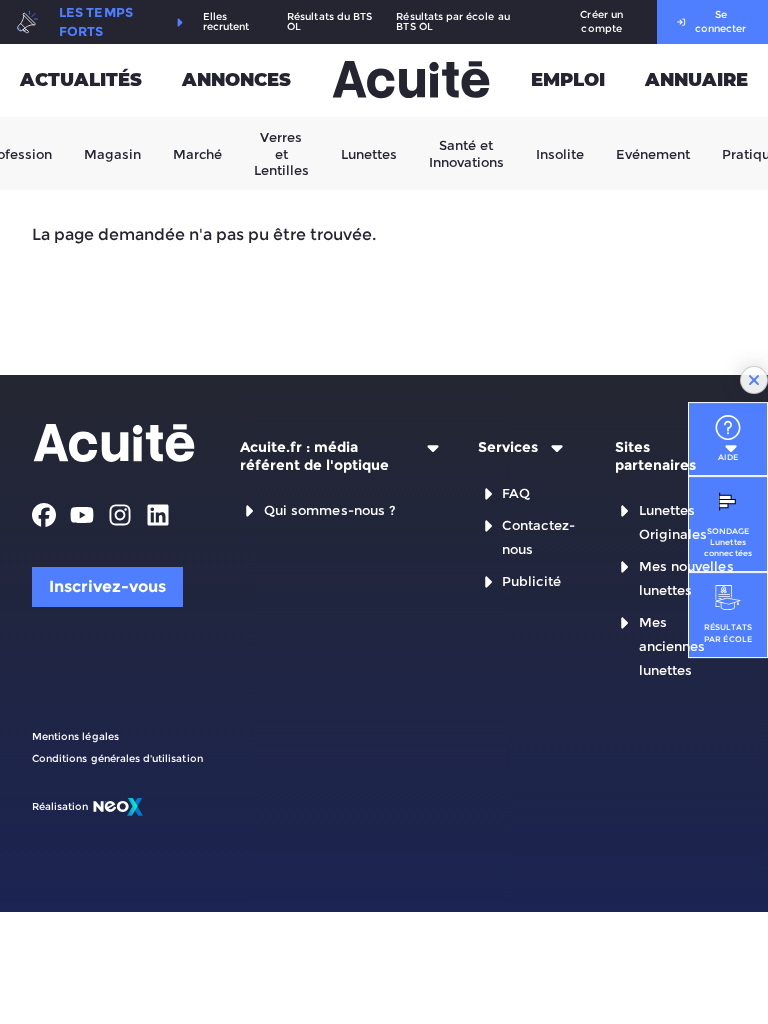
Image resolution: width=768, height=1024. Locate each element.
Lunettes (369, 153)
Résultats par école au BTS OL (452, 22)
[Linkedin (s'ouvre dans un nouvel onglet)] (158, 515)
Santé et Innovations (466, 153)
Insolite (560, 153)
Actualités (81, 80)
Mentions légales (75, 736)
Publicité (531, 581)
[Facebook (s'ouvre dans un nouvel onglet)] (44, 515)
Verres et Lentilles (281, 153)
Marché (197, 153)
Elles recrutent (226, 22)
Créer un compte (601, 21)
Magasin (112, 153)
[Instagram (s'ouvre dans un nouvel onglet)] (120, 515)
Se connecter (720, 21)
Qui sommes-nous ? (330, 510)
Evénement (653, 153)
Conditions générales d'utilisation (117, 758)
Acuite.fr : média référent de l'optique (314, 456)
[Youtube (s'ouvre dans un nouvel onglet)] (82, 515)
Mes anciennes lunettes (672, 646)
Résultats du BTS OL (329, 22)
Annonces (236, 80)
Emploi (568, 80)
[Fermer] (754, 380)
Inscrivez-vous (107, 586)
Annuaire (696, 80)
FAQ (516, 493)
